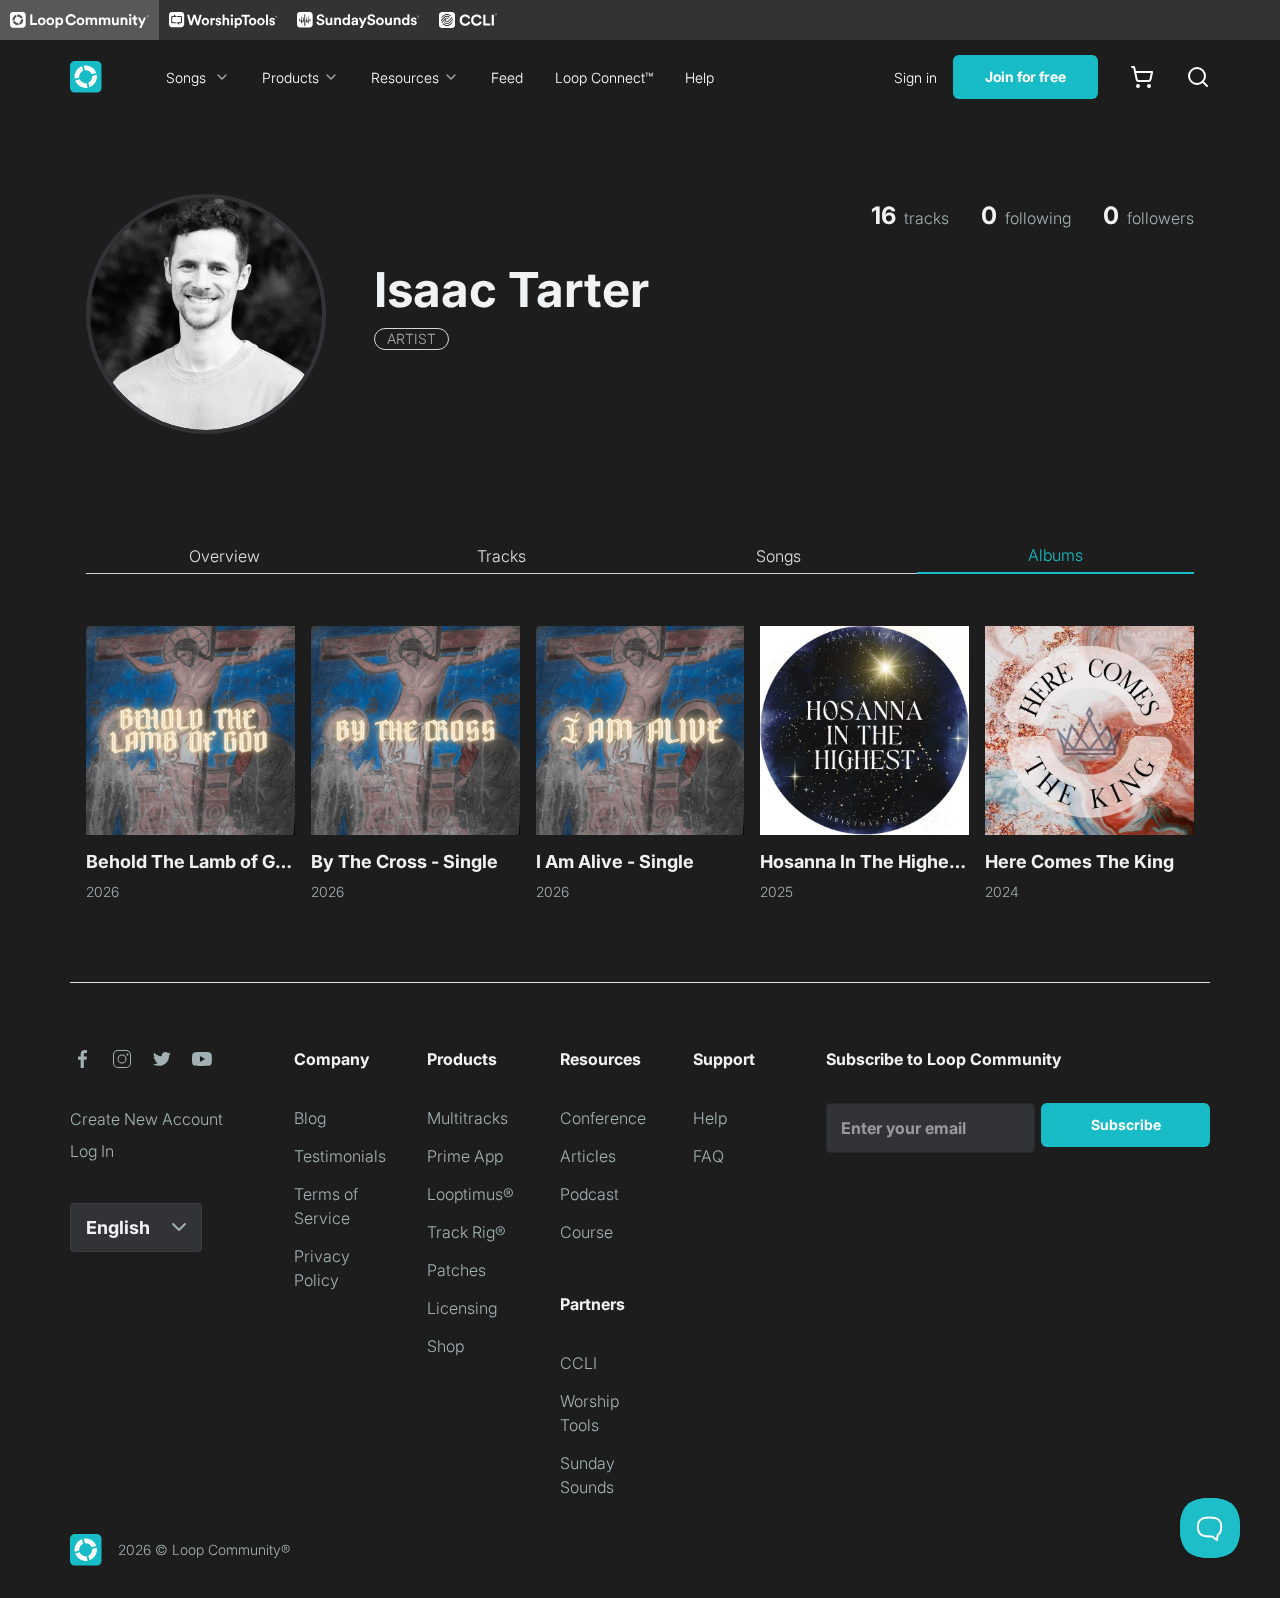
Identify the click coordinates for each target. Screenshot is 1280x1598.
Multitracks (467, 1118)
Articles (588, 1156)
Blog (310, 1118)
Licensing (462, 1308)
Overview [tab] (224, 556)
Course (586, 1232)
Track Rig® (466, 1232)
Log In (92, 1151)
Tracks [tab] (501, 556)
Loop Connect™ (604, 77)
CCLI (578, 1363)
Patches (456, 1270)
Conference (603, 1118)
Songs (186, 77)
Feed (507, 77)
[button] (82, 1059)
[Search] (1198, 77)
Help (699, 77)
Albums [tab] (1055, 555)
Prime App (465, 1156)
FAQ (708, 1156)
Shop (445, 1346)
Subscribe (1126, 1124)
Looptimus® (470, 1194)
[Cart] (1142, 77)
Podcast (589, 1194)
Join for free (1025, 76)
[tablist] (640, 556)
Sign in (915, 77)
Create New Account (146, 1119)
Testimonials (340, 1156)
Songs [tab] (778, 556)
